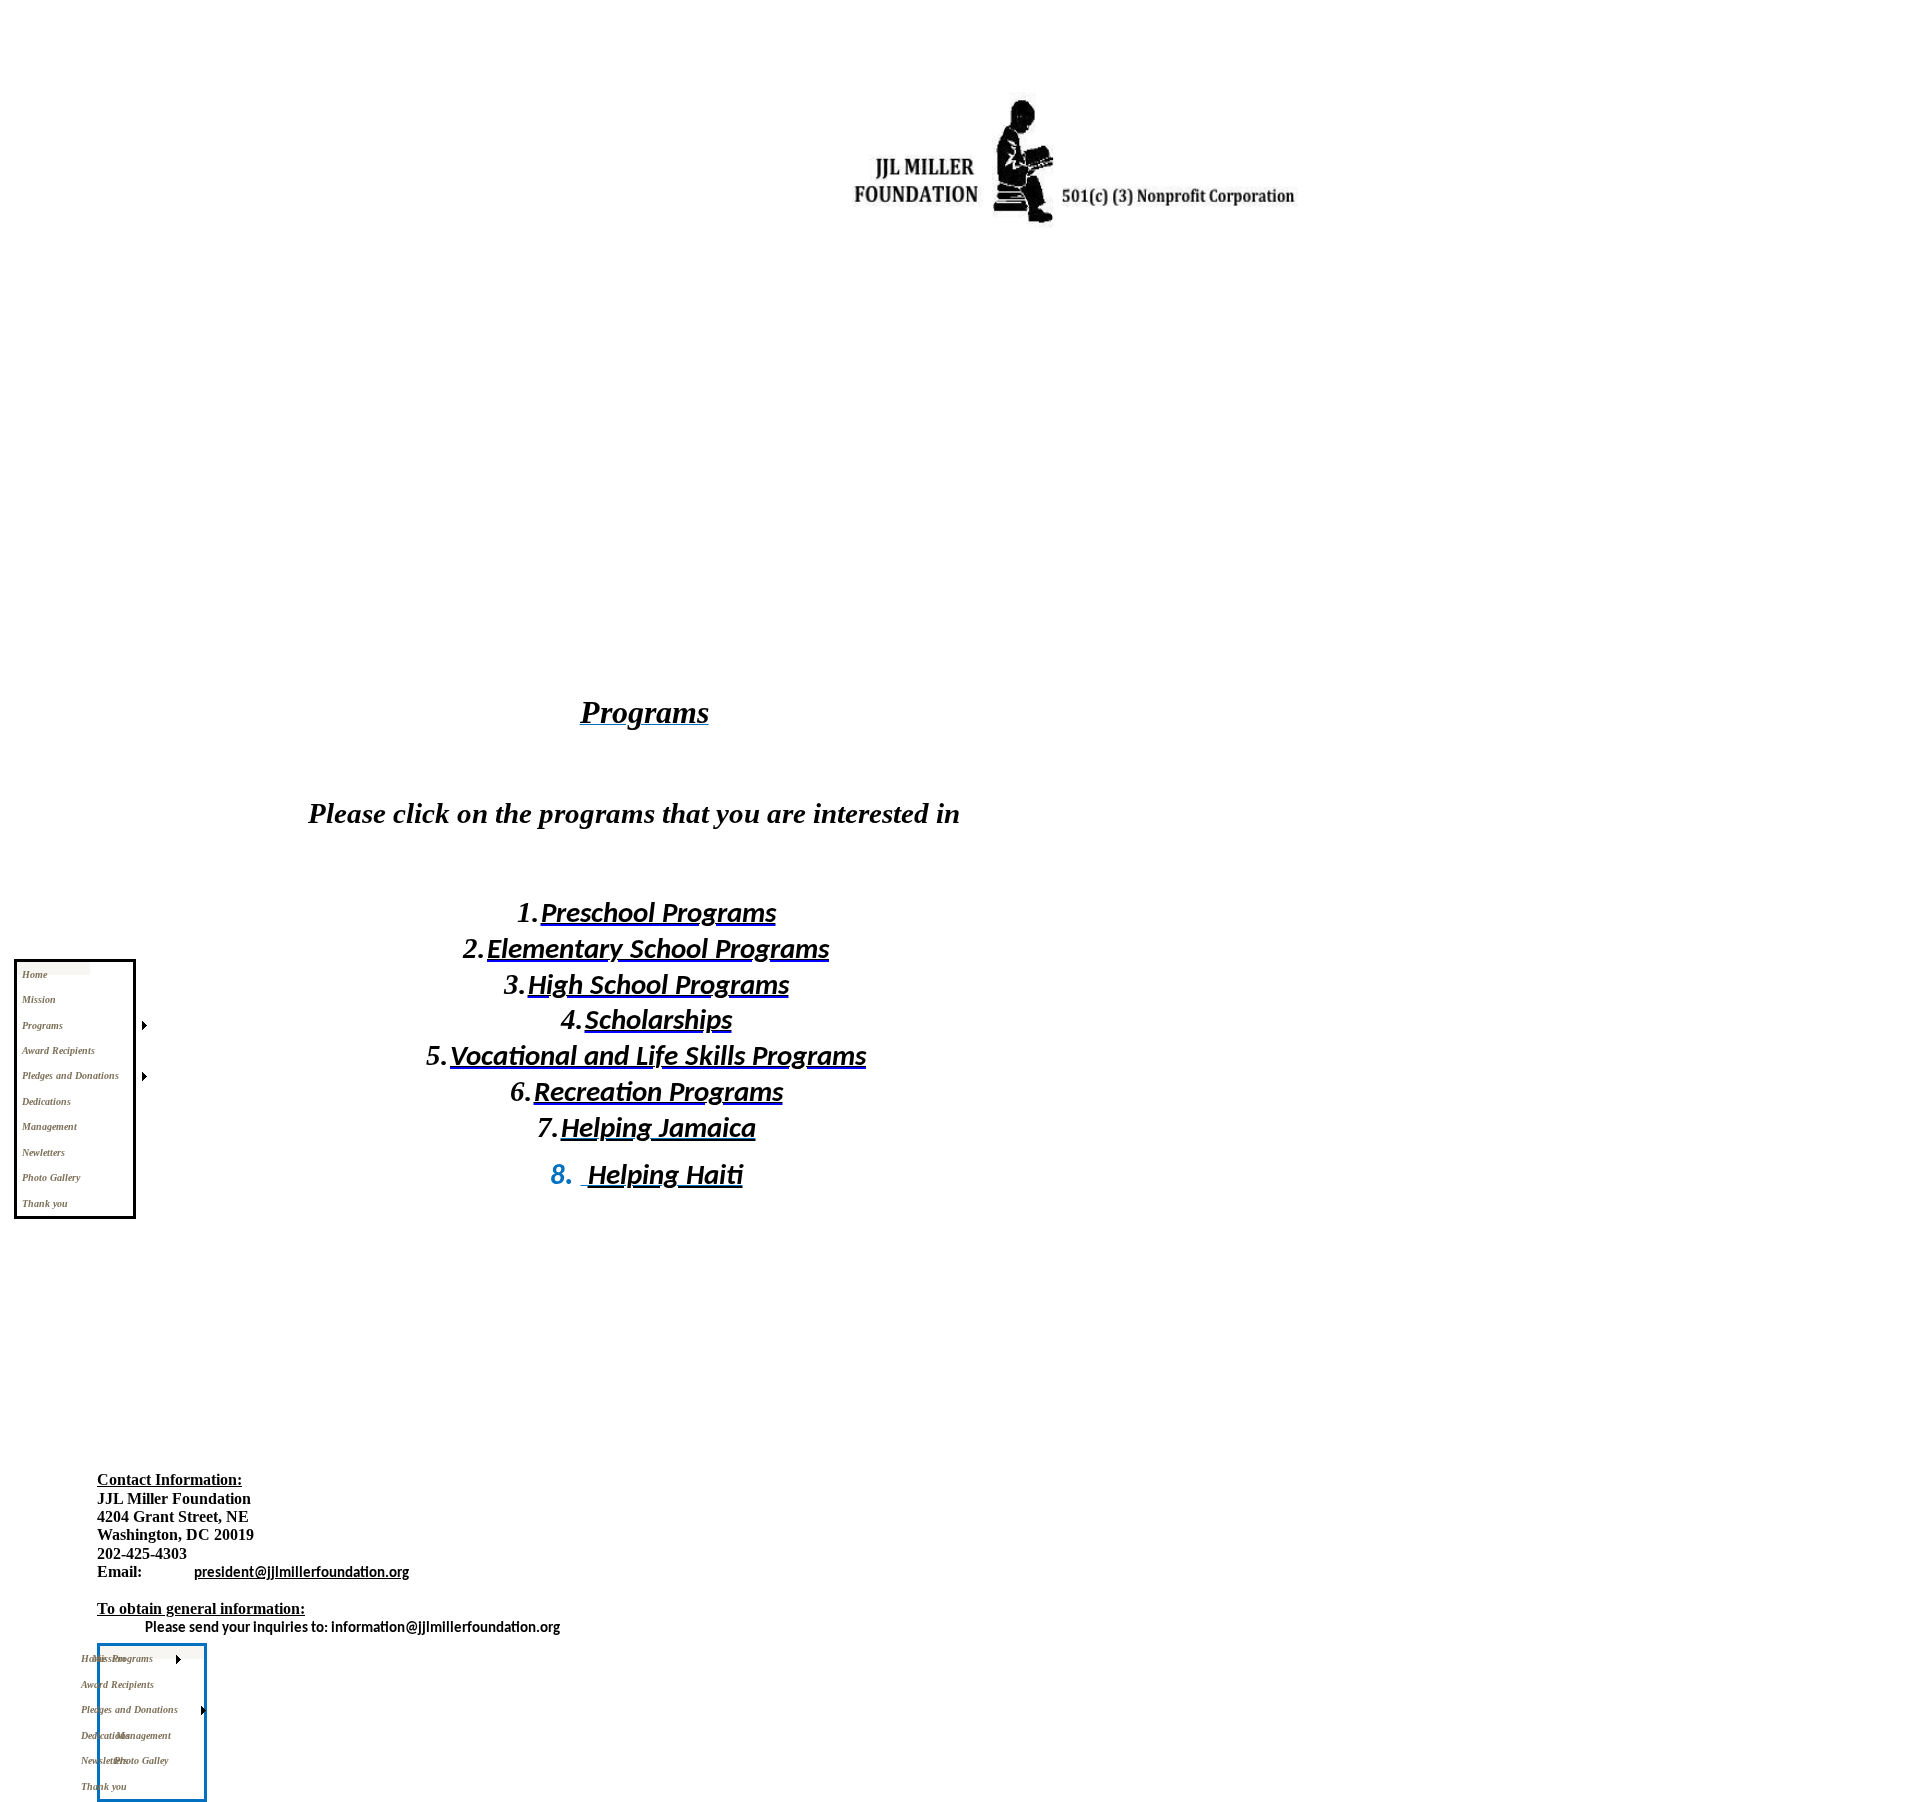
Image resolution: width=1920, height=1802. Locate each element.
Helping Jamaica (658, 1129)
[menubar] (152, 1722)
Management (49, 1126)
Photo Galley (150, 1760)
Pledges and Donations (70, 1075)
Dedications (46, 1101)
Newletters (43, 1152)
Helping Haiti (665, 1176)
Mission (39, 999)
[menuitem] (75, 974)
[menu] (75, 1089)
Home (34, 974)
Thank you (45, 1203)
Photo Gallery (51, 1177)
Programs (42, 1025)
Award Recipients (58, 1050)
